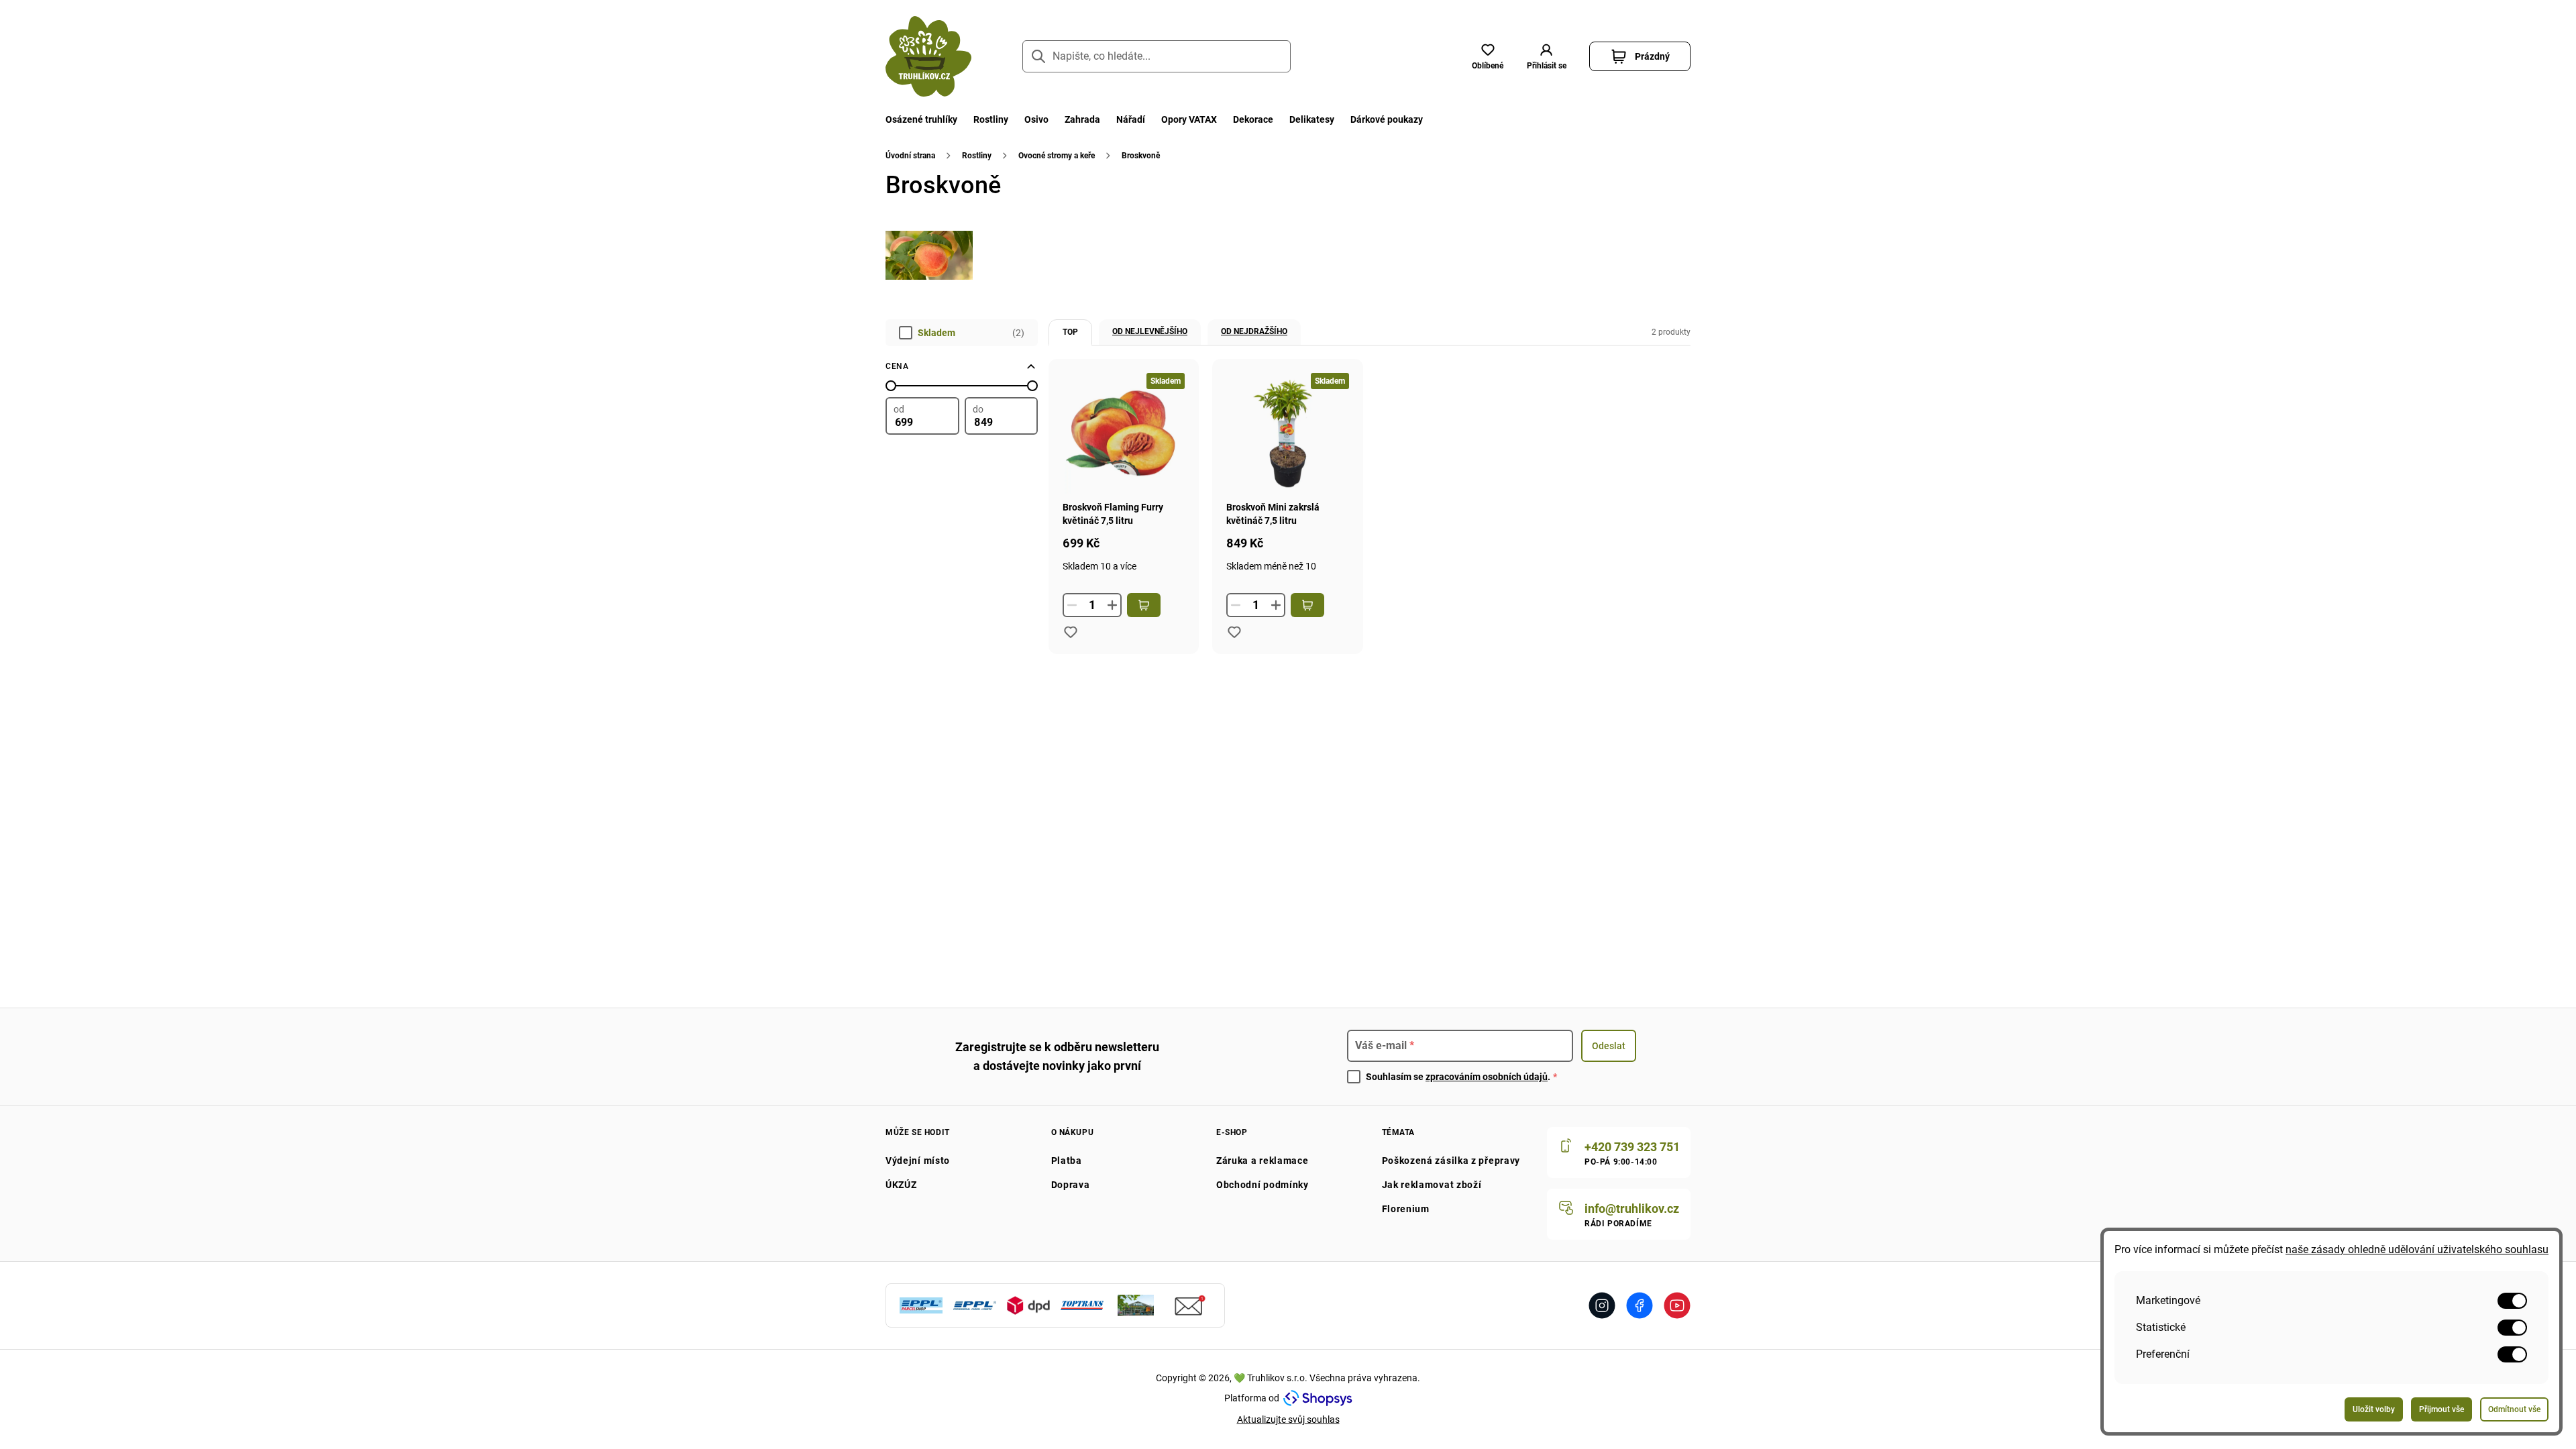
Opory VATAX (1189, 119)
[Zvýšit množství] (1112, 605)
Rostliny (991, 119)
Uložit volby (2374, 1409)
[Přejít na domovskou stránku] (928, 56)
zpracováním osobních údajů (1487, 1077)
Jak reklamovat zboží (1432, 1185)
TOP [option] (1070, 332)
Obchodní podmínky (1263, 1185)
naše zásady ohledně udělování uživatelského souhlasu (2417, 1249)
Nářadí (1131, 119)
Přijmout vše (2441, 1409)
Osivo (1036, 119)
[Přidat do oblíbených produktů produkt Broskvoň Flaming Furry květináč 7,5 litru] (1071, 632)
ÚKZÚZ (901, 1185)
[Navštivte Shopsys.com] (1318, 1398)
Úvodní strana (910, 156)
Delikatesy (1312, 119)
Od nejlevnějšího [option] (1150, 331)
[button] (1546, 56)
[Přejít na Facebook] (1640, 1305)
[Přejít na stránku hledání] (1038, 56)
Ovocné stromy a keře (1057, 156)
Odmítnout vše (2514, 1409)
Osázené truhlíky (921, 119)
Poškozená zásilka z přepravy (1451, 1161)
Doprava (1071, 1185)
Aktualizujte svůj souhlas (1288, 1419)
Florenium (1406, 1209)
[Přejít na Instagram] (1602, 1305)
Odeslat (1609, 1046)
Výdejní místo (918, 1161)
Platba (1067, 1161)
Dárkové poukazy (1387, 119)
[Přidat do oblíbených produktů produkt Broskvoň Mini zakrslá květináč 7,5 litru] (1234, 632)
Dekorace (1253, 119)
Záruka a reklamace (1263, 1161)
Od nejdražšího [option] (1254, 331)
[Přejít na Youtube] (1677, 1305)
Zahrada (1082, 119)
